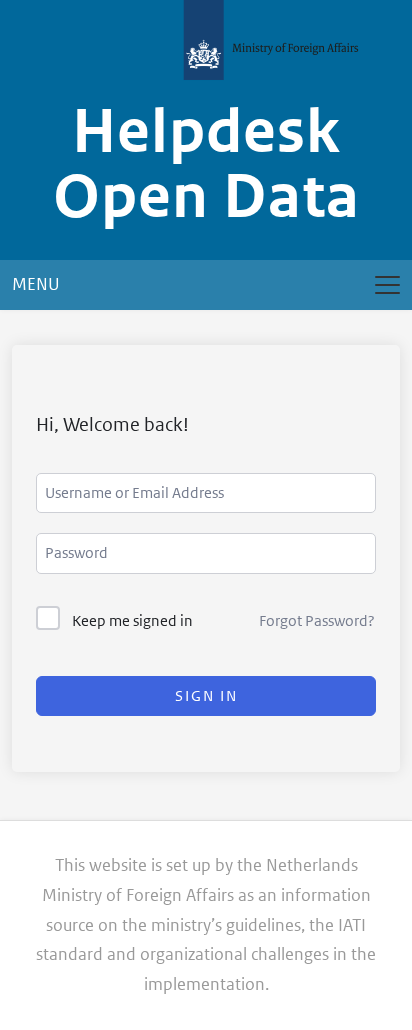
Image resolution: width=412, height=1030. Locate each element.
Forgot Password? (317, 620)
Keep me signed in (132, 620)
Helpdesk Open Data (206, 164)
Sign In (206, 695)
